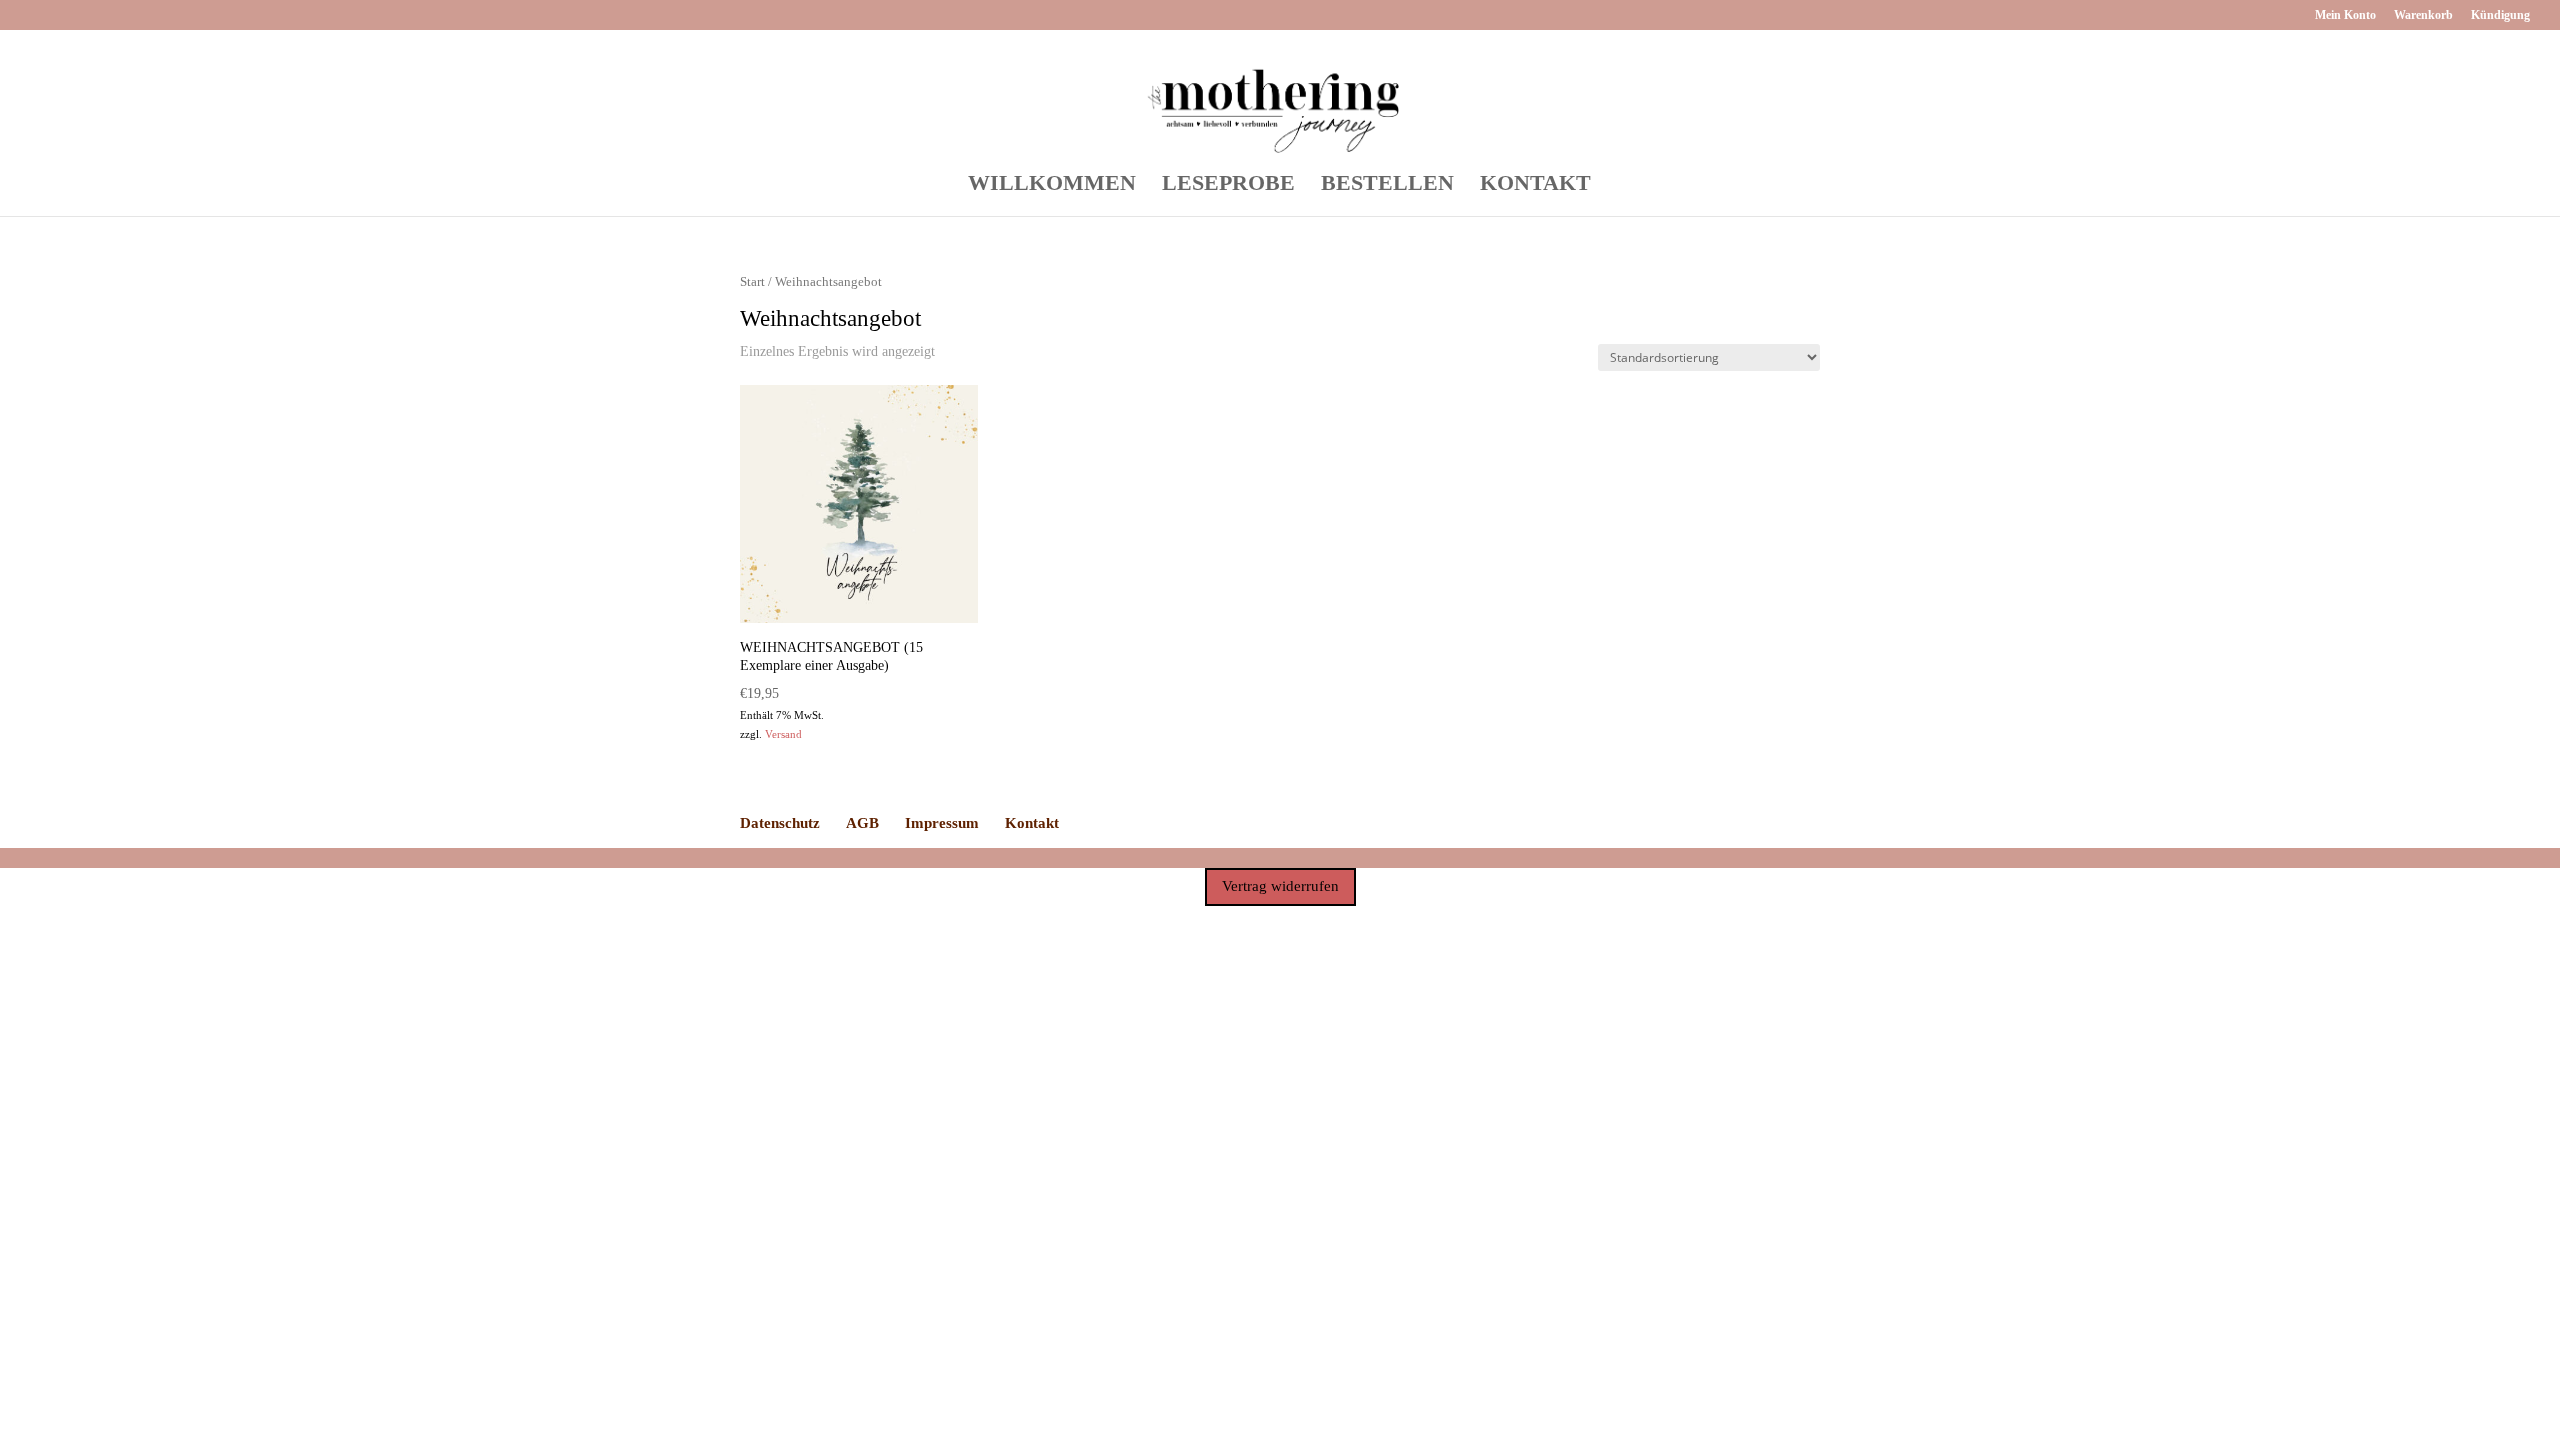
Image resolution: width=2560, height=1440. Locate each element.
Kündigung (2500, 15)
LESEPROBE (1228, 185)
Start (752, 282)
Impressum (942, 823)
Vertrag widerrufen (1280, 886)
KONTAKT (1535, 185)
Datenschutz (780, 823)
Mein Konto (2345, 15)
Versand (783, 734)
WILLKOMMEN (1052, 185)
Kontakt (1032, 823)
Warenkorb (2423, 15)
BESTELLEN (1387, 185)
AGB (862, 823)
